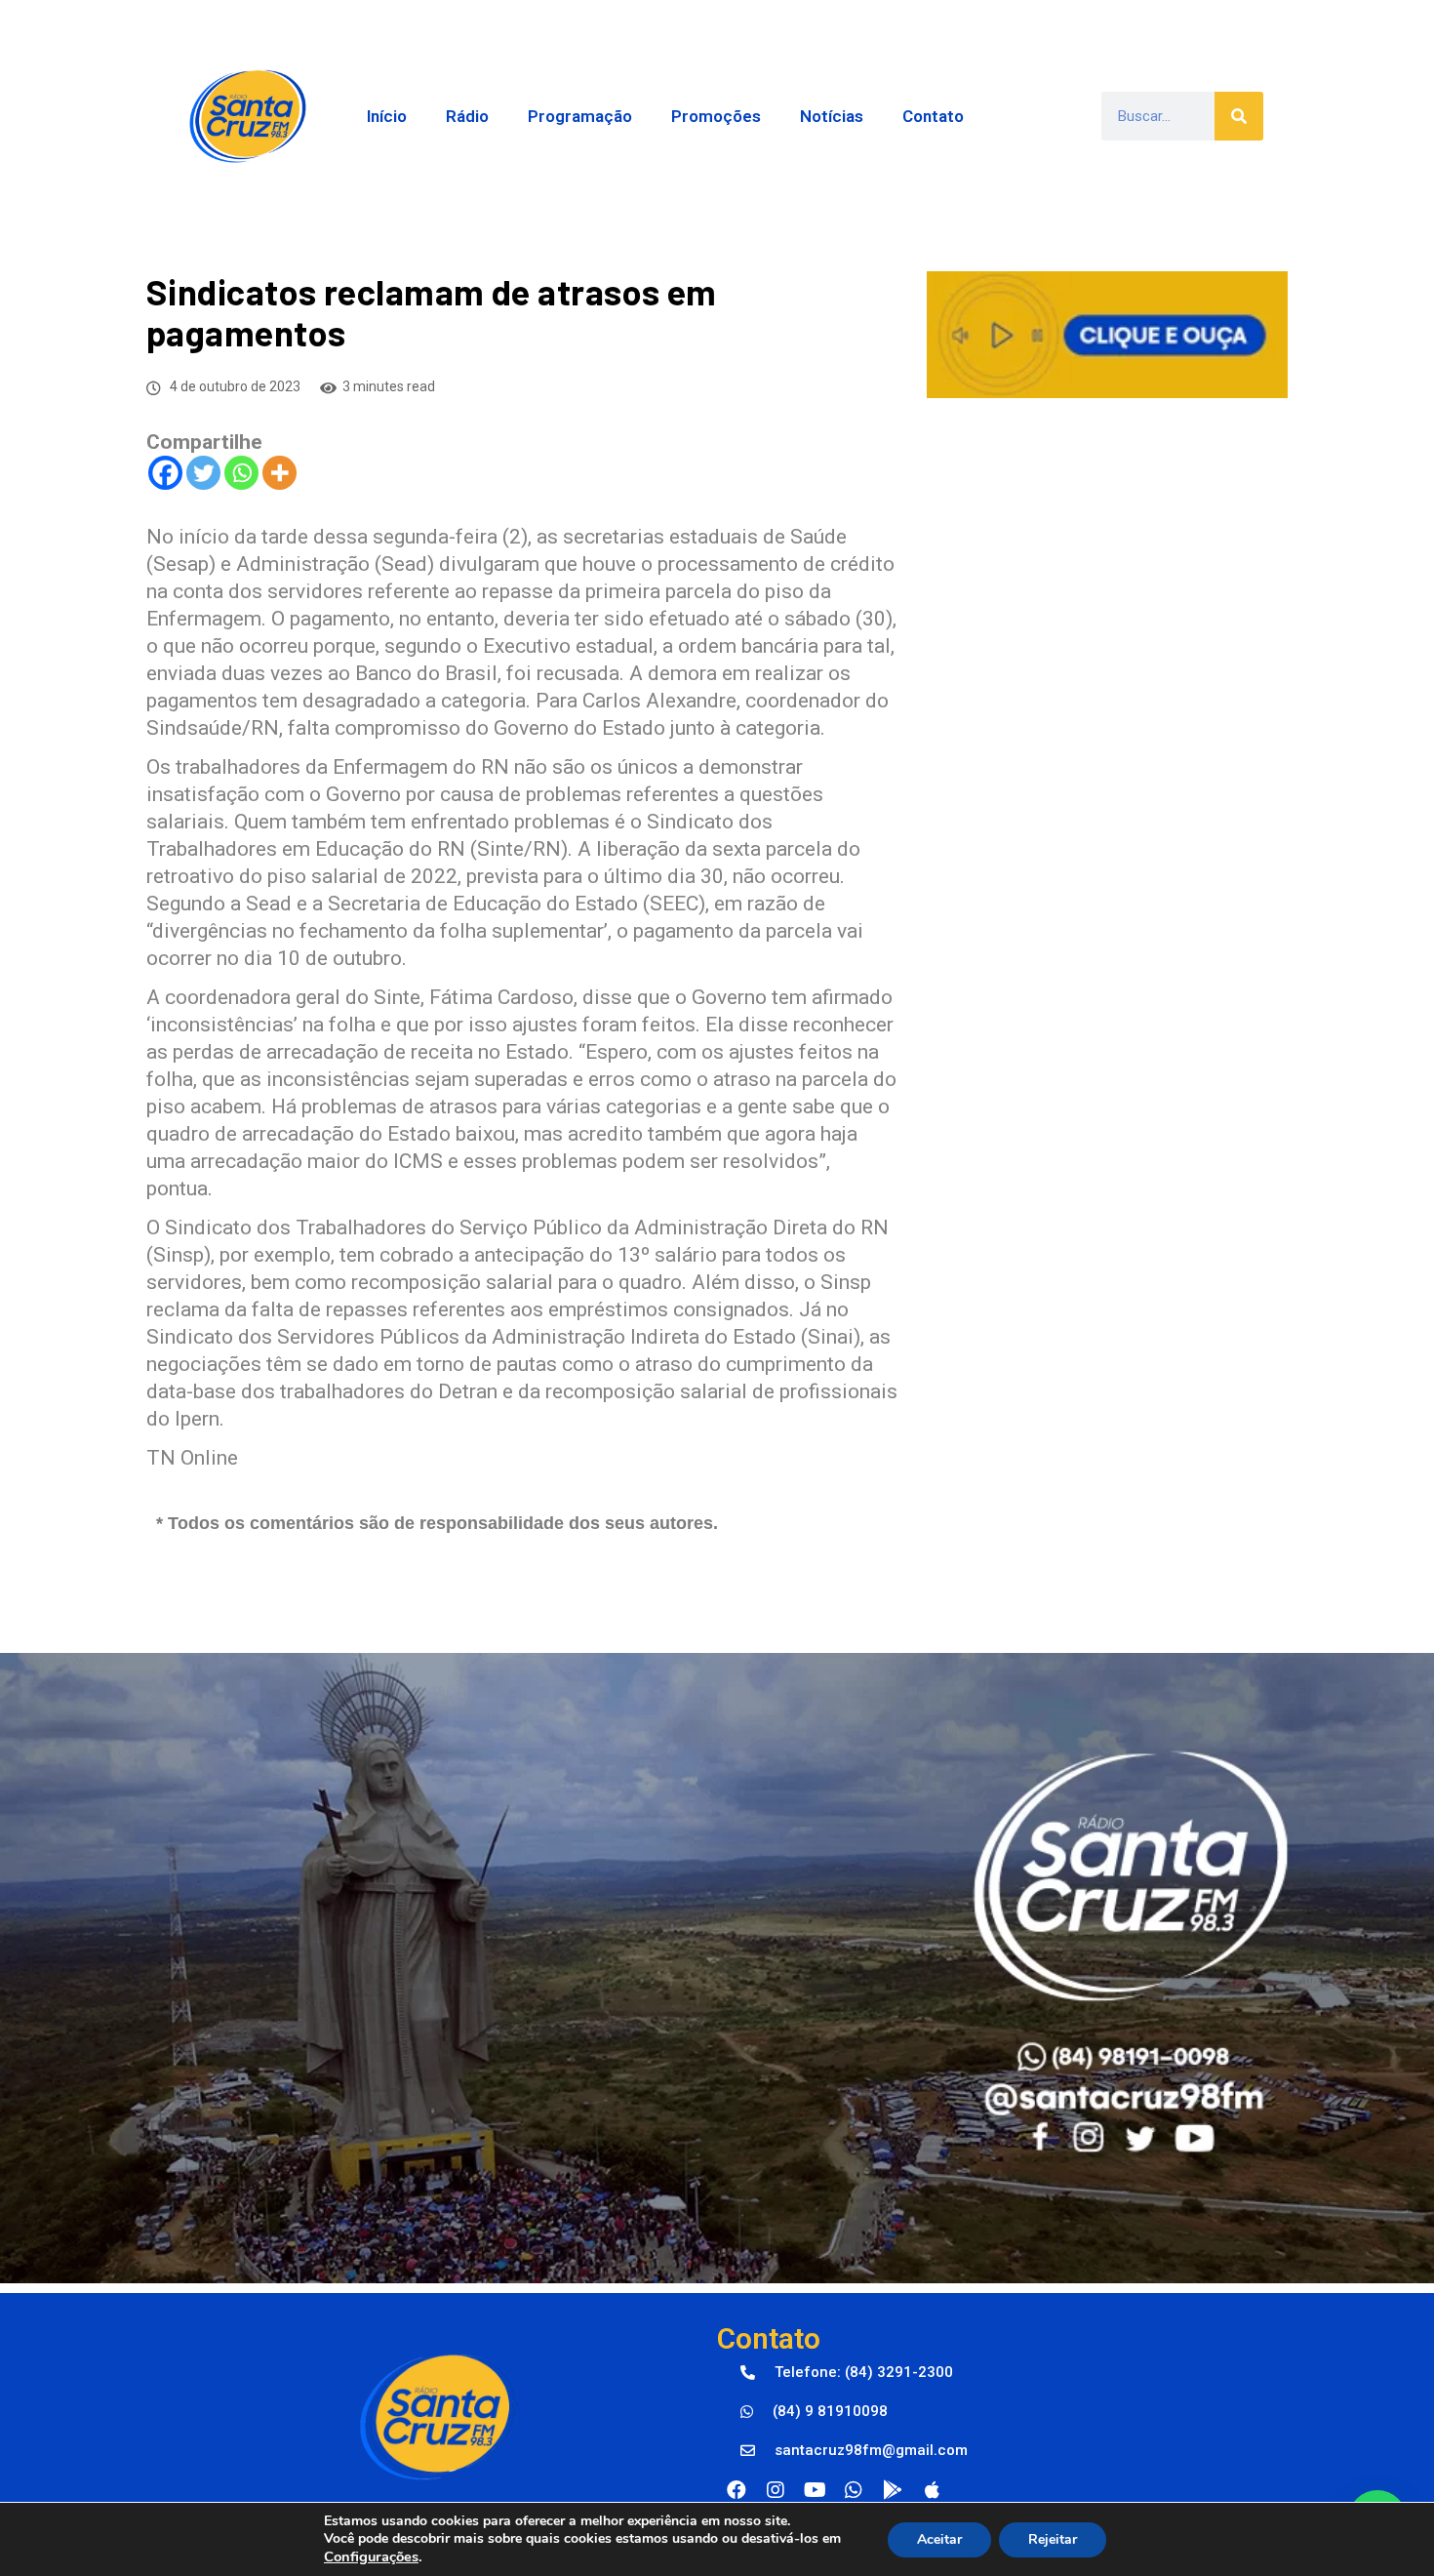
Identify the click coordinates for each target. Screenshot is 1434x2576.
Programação (580, 116)
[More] (279, 473)
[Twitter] (203, 473)
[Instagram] (776, 2490)
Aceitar (939, 2539)
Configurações (371, 2556)
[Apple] (932, 2490)
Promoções (716, 116)
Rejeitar (1053, 2539)
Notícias (832, 116)
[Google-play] (893, 2490)
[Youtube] (815, 2490)
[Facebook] (165, 473)
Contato (933, 116)
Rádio (467, 116)
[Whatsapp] (241, 473)
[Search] (1239, 116)
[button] (847, 2373)
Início (387, 116)
